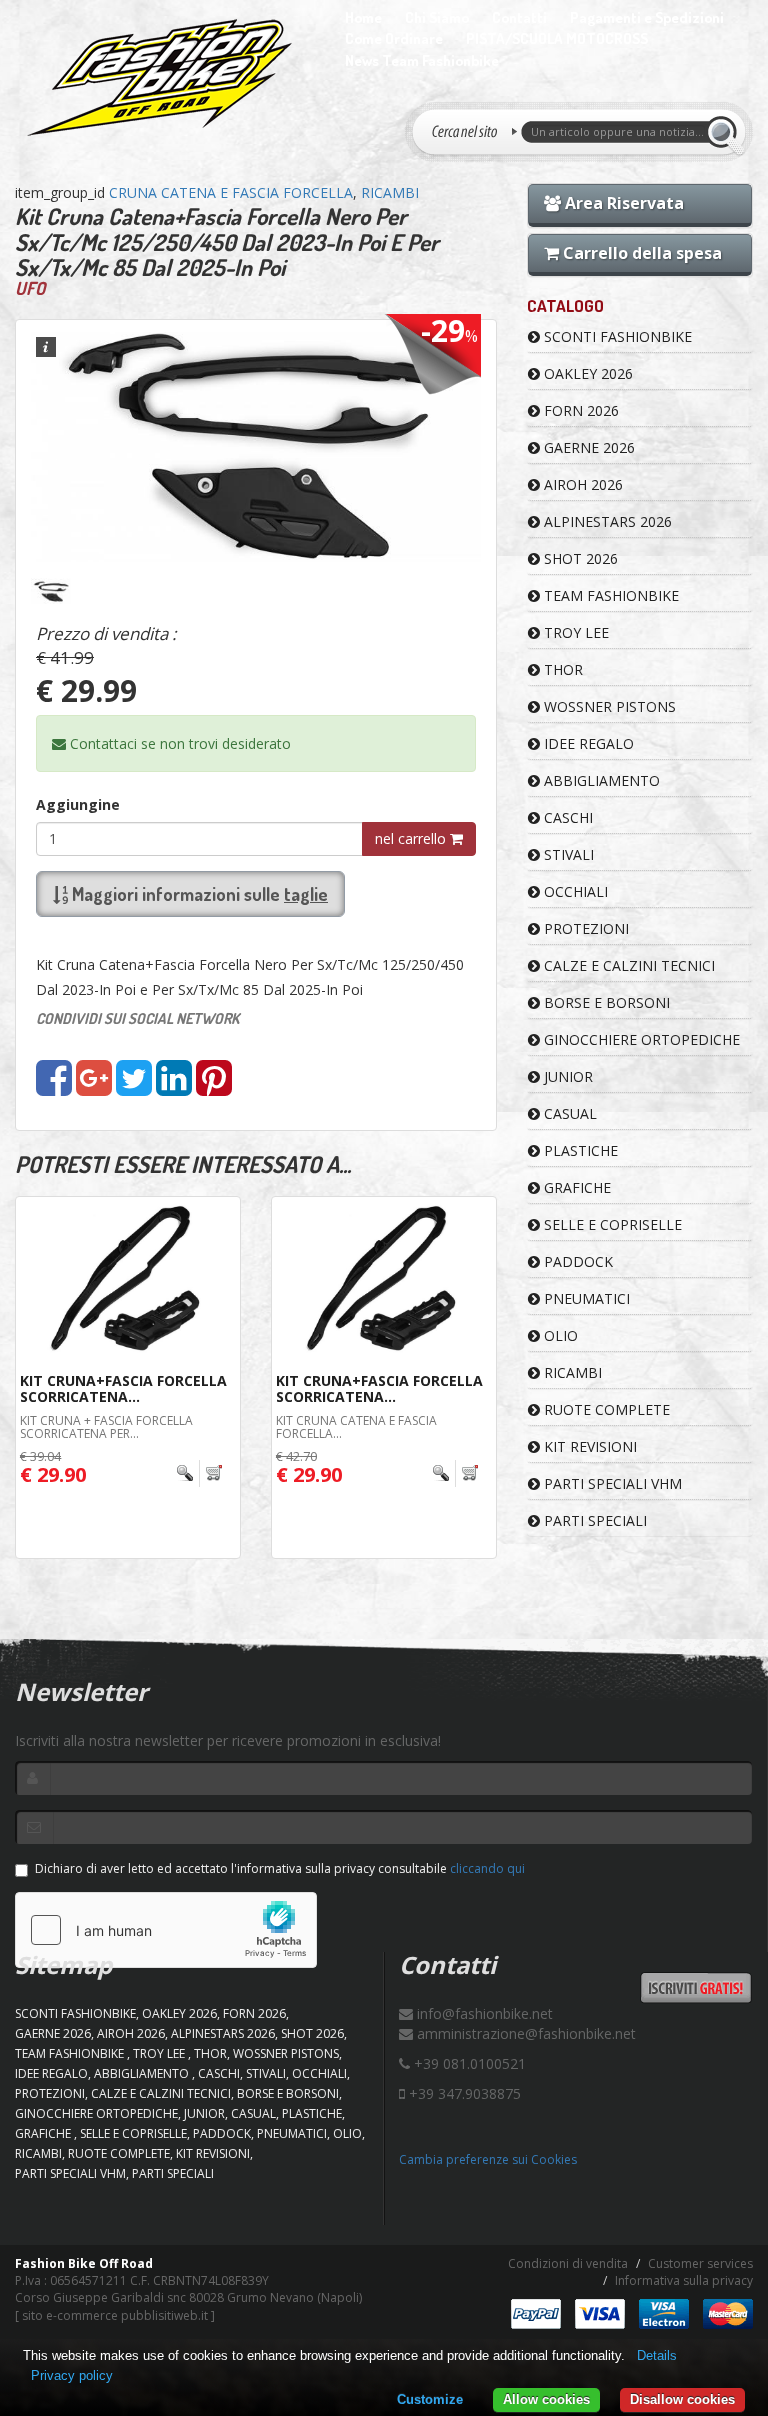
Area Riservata (622, 203)
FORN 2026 (579, 410)
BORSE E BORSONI (605, 1002)
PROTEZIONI (584, 928)
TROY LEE (574, 632)
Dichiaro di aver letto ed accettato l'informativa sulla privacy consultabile (280, 1868)
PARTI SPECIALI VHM (611, 1483)
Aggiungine (78, 804)
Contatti (519, 17)
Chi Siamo (437, 17)
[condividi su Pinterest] (214, 1087)
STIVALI (567, 854)
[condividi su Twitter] (134, 1087)
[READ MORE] (200, 1473)
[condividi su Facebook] (54, 1087)
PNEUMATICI (585, 1298)
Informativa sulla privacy (684, 2280)
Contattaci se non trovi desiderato (178, 743)
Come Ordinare (394, 38)
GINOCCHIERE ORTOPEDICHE (640, 1039)
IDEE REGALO (587, 743)
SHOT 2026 (579, 558)
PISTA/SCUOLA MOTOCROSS (557, 38)
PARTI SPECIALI (593, 1520)
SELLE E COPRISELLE (611, 1224)
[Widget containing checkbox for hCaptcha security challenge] (166, 1930)
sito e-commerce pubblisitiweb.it (115, 2315)
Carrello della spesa (640, 253)
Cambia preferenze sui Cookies (488, 2159)
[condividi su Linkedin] (174, 1087)
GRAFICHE (575, 1187)
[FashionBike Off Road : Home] (160, 77)
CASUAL (568, 1113)
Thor (561, 669)
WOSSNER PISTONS (608, 706)
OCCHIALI (574, 891)
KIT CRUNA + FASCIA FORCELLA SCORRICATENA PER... (106, 1427)
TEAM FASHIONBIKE (609, 595)
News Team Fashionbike (422, 60)
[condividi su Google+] (94, 1087)
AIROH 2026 (581, 484)
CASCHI (566, 817)
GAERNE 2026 (587, 447)
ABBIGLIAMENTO (600, 780)
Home (363, 17)
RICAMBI (390, 192)
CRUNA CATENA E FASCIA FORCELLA (231, 192)
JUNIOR (566, 1076)
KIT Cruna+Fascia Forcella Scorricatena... (123, 1388)
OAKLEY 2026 (586, 373)
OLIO (559, 1335)
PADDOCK (576, 1261)
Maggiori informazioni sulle (198, 894)
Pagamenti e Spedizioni (647, 17)
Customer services (700, 2263)
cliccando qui (487, 1868)
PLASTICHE (579, 1150)
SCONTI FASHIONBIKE (616, 336)
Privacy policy (72, 2375)
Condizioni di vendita (568, 2263)
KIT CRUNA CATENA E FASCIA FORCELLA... (356, 1427)
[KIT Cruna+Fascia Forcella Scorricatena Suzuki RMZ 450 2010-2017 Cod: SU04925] (128, 1282)
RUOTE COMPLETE (605, 1409)
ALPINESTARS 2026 (606, 521)
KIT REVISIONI (588, 1446)
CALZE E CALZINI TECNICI (627, 965)
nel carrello (412, 838)
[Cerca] (725, 132)
